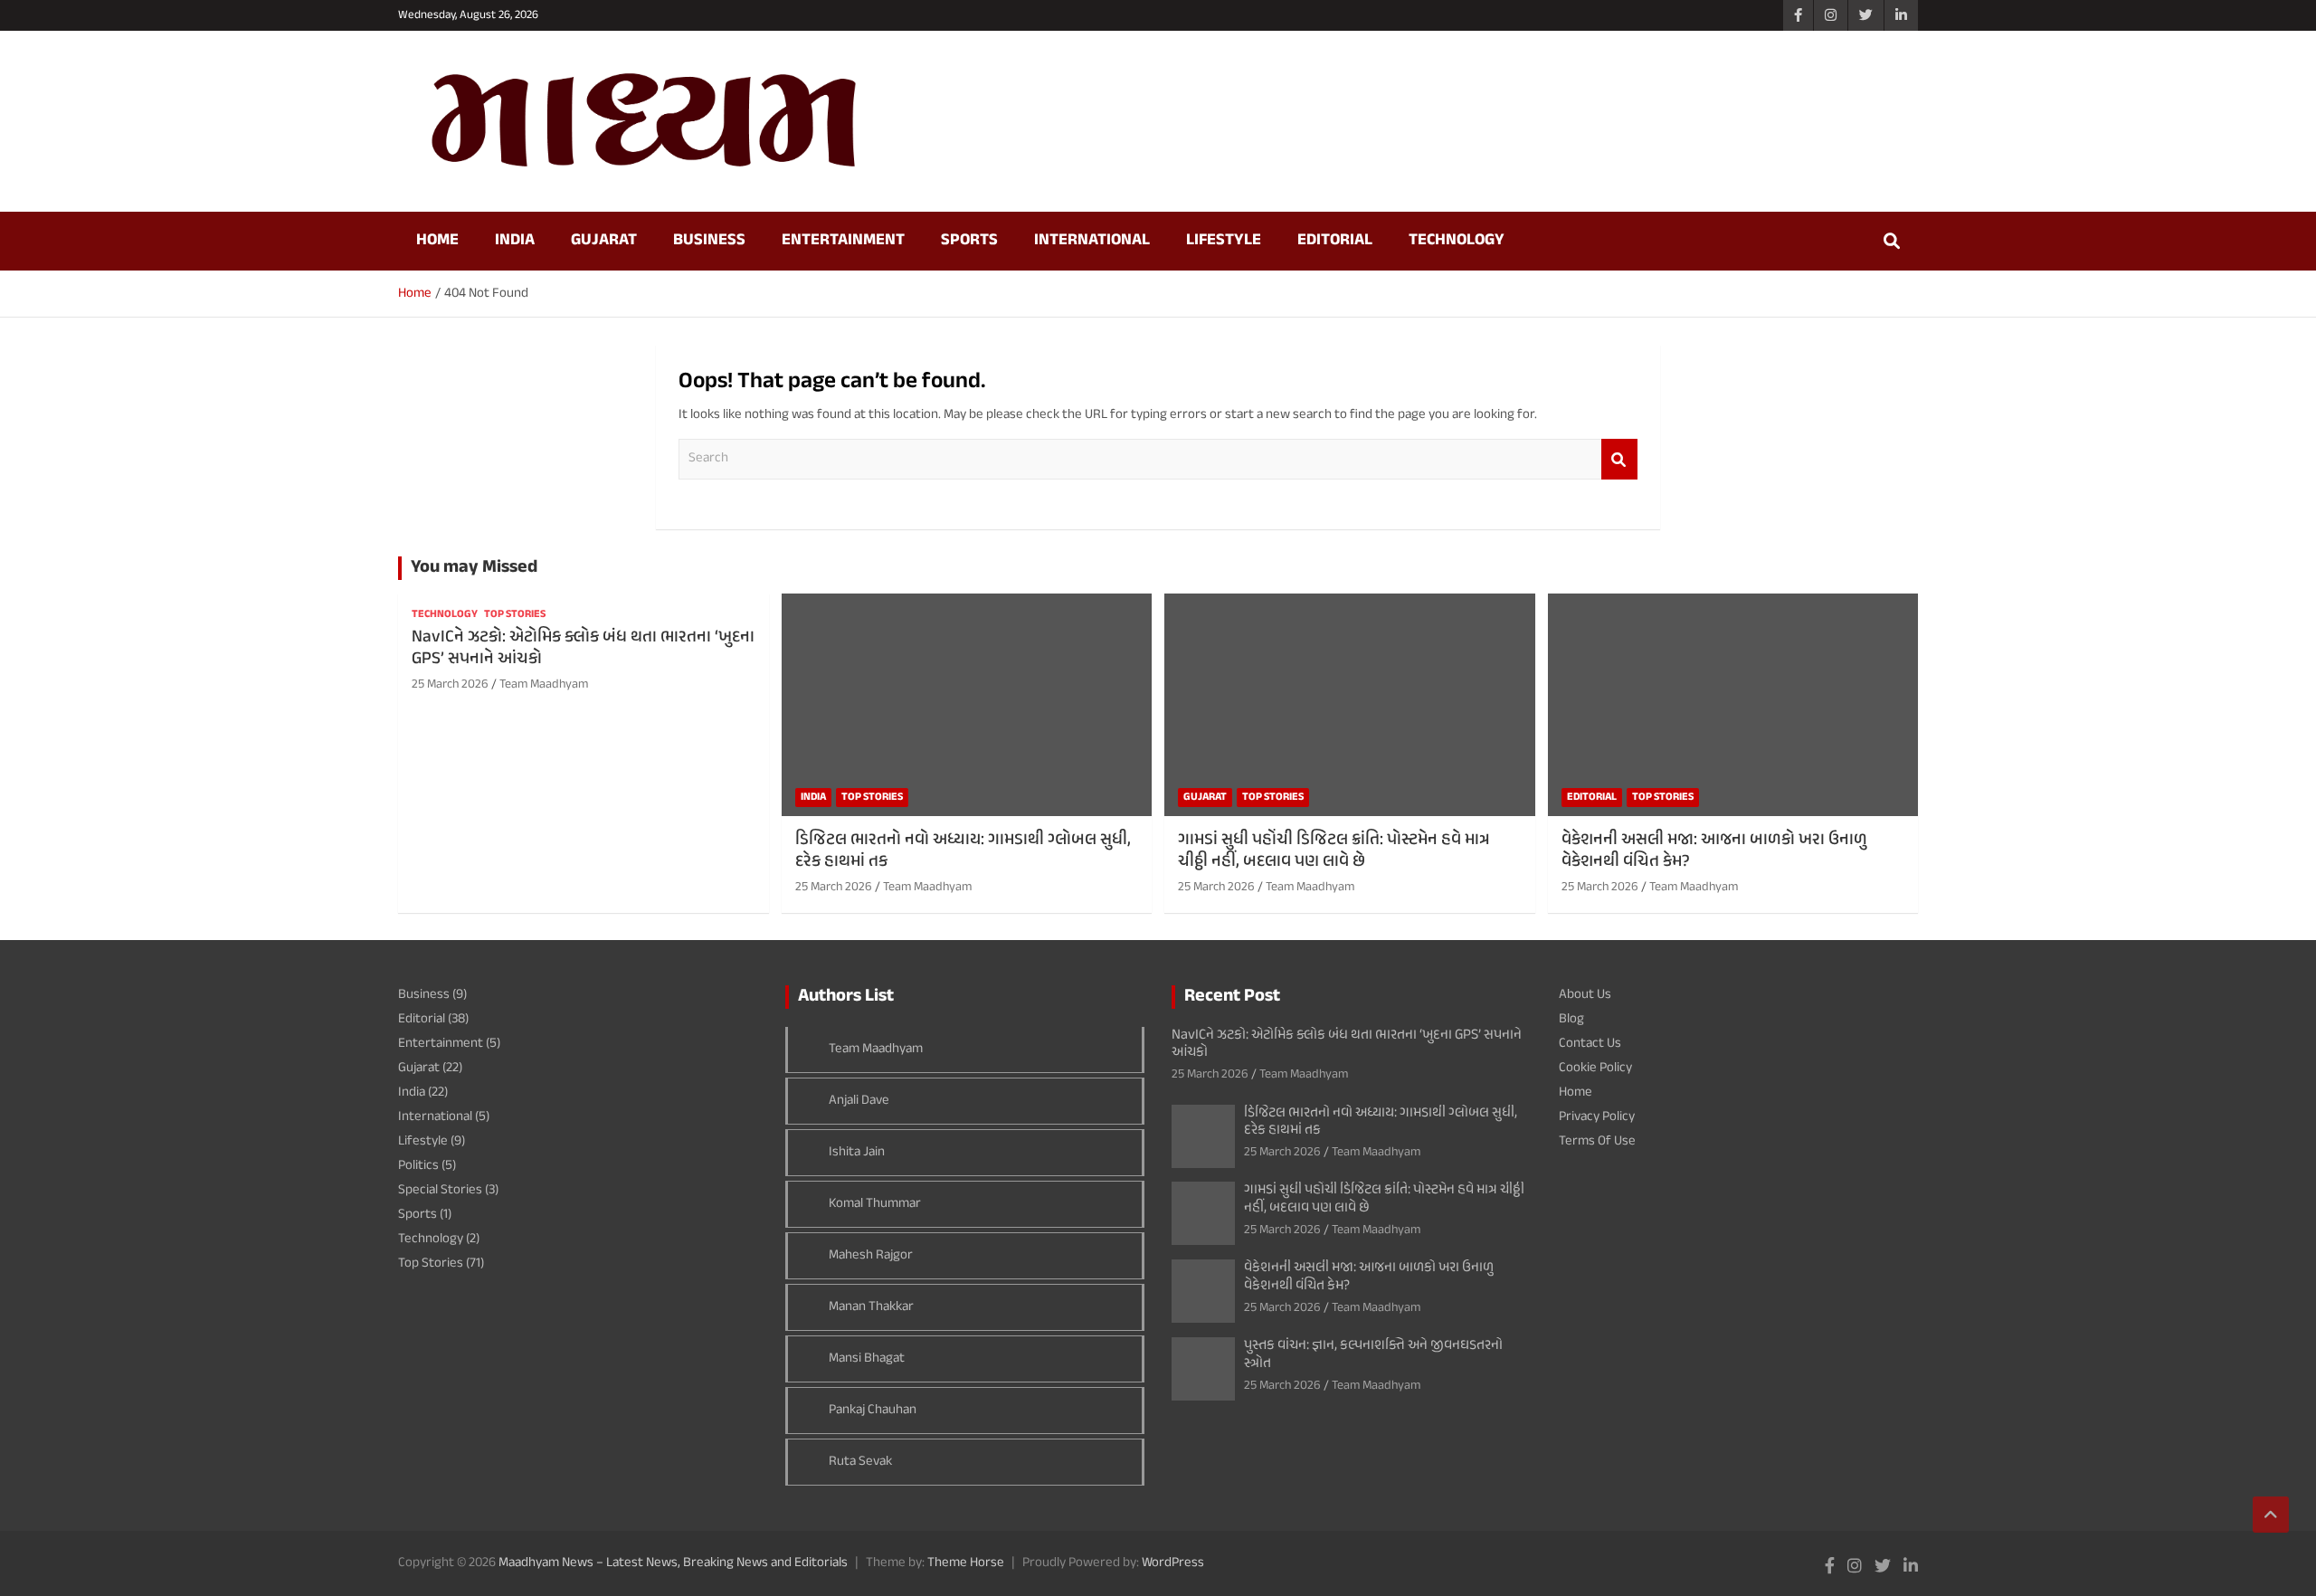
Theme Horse (966, 1563)
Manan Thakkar (871, 1307)
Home (437, 241)
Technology (1457, 241)
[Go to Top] (2271, 1515)
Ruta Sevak (860, 1462)
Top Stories (515, 615)
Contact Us (1590, 1044)
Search (1619, 459)
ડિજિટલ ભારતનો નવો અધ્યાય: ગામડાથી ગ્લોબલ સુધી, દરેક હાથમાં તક (963, 851)
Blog (1571, 1019)
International (1092, 241)
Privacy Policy (1597, 1117)
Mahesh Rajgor (871, 1255)
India (515, 241)
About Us (1585, 995)
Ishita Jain (857, 1152)
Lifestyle (1224, 241)
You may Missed (474, 568)
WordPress (1173, 1563)
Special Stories (440, 1190)
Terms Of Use (1597, 1141)
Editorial (1335, 241)
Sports (969, 241)
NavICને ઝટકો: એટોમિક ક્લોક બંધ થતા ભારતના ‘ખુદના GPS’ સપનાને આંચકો (583, 649)
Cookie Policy (1595, 1068)
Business (709, 241)
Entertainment (843, 241)
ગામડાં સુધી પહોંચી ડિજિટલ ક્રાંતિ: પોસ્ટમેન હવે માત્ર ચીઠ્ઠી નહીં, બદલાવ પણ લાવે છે (1334, 851)
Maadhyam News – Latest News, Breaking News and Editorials (673, 1563)
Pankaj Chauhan (873, 1410)
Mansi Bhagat (867, 1358)
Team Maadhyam (544, 684)
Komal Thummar (875, 1204)
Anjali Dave (859, 1101)
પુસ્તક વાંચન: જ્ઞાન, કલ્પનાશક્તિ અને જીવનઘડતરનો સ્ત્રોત (1373, 1354)
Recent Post (1232, 997)
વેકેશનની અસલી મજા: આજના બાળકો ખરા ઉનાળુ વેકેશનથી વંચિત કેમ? (1714, 851)
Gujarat (604, 241)
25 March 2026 (450, 684)
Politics (418, 1166)
